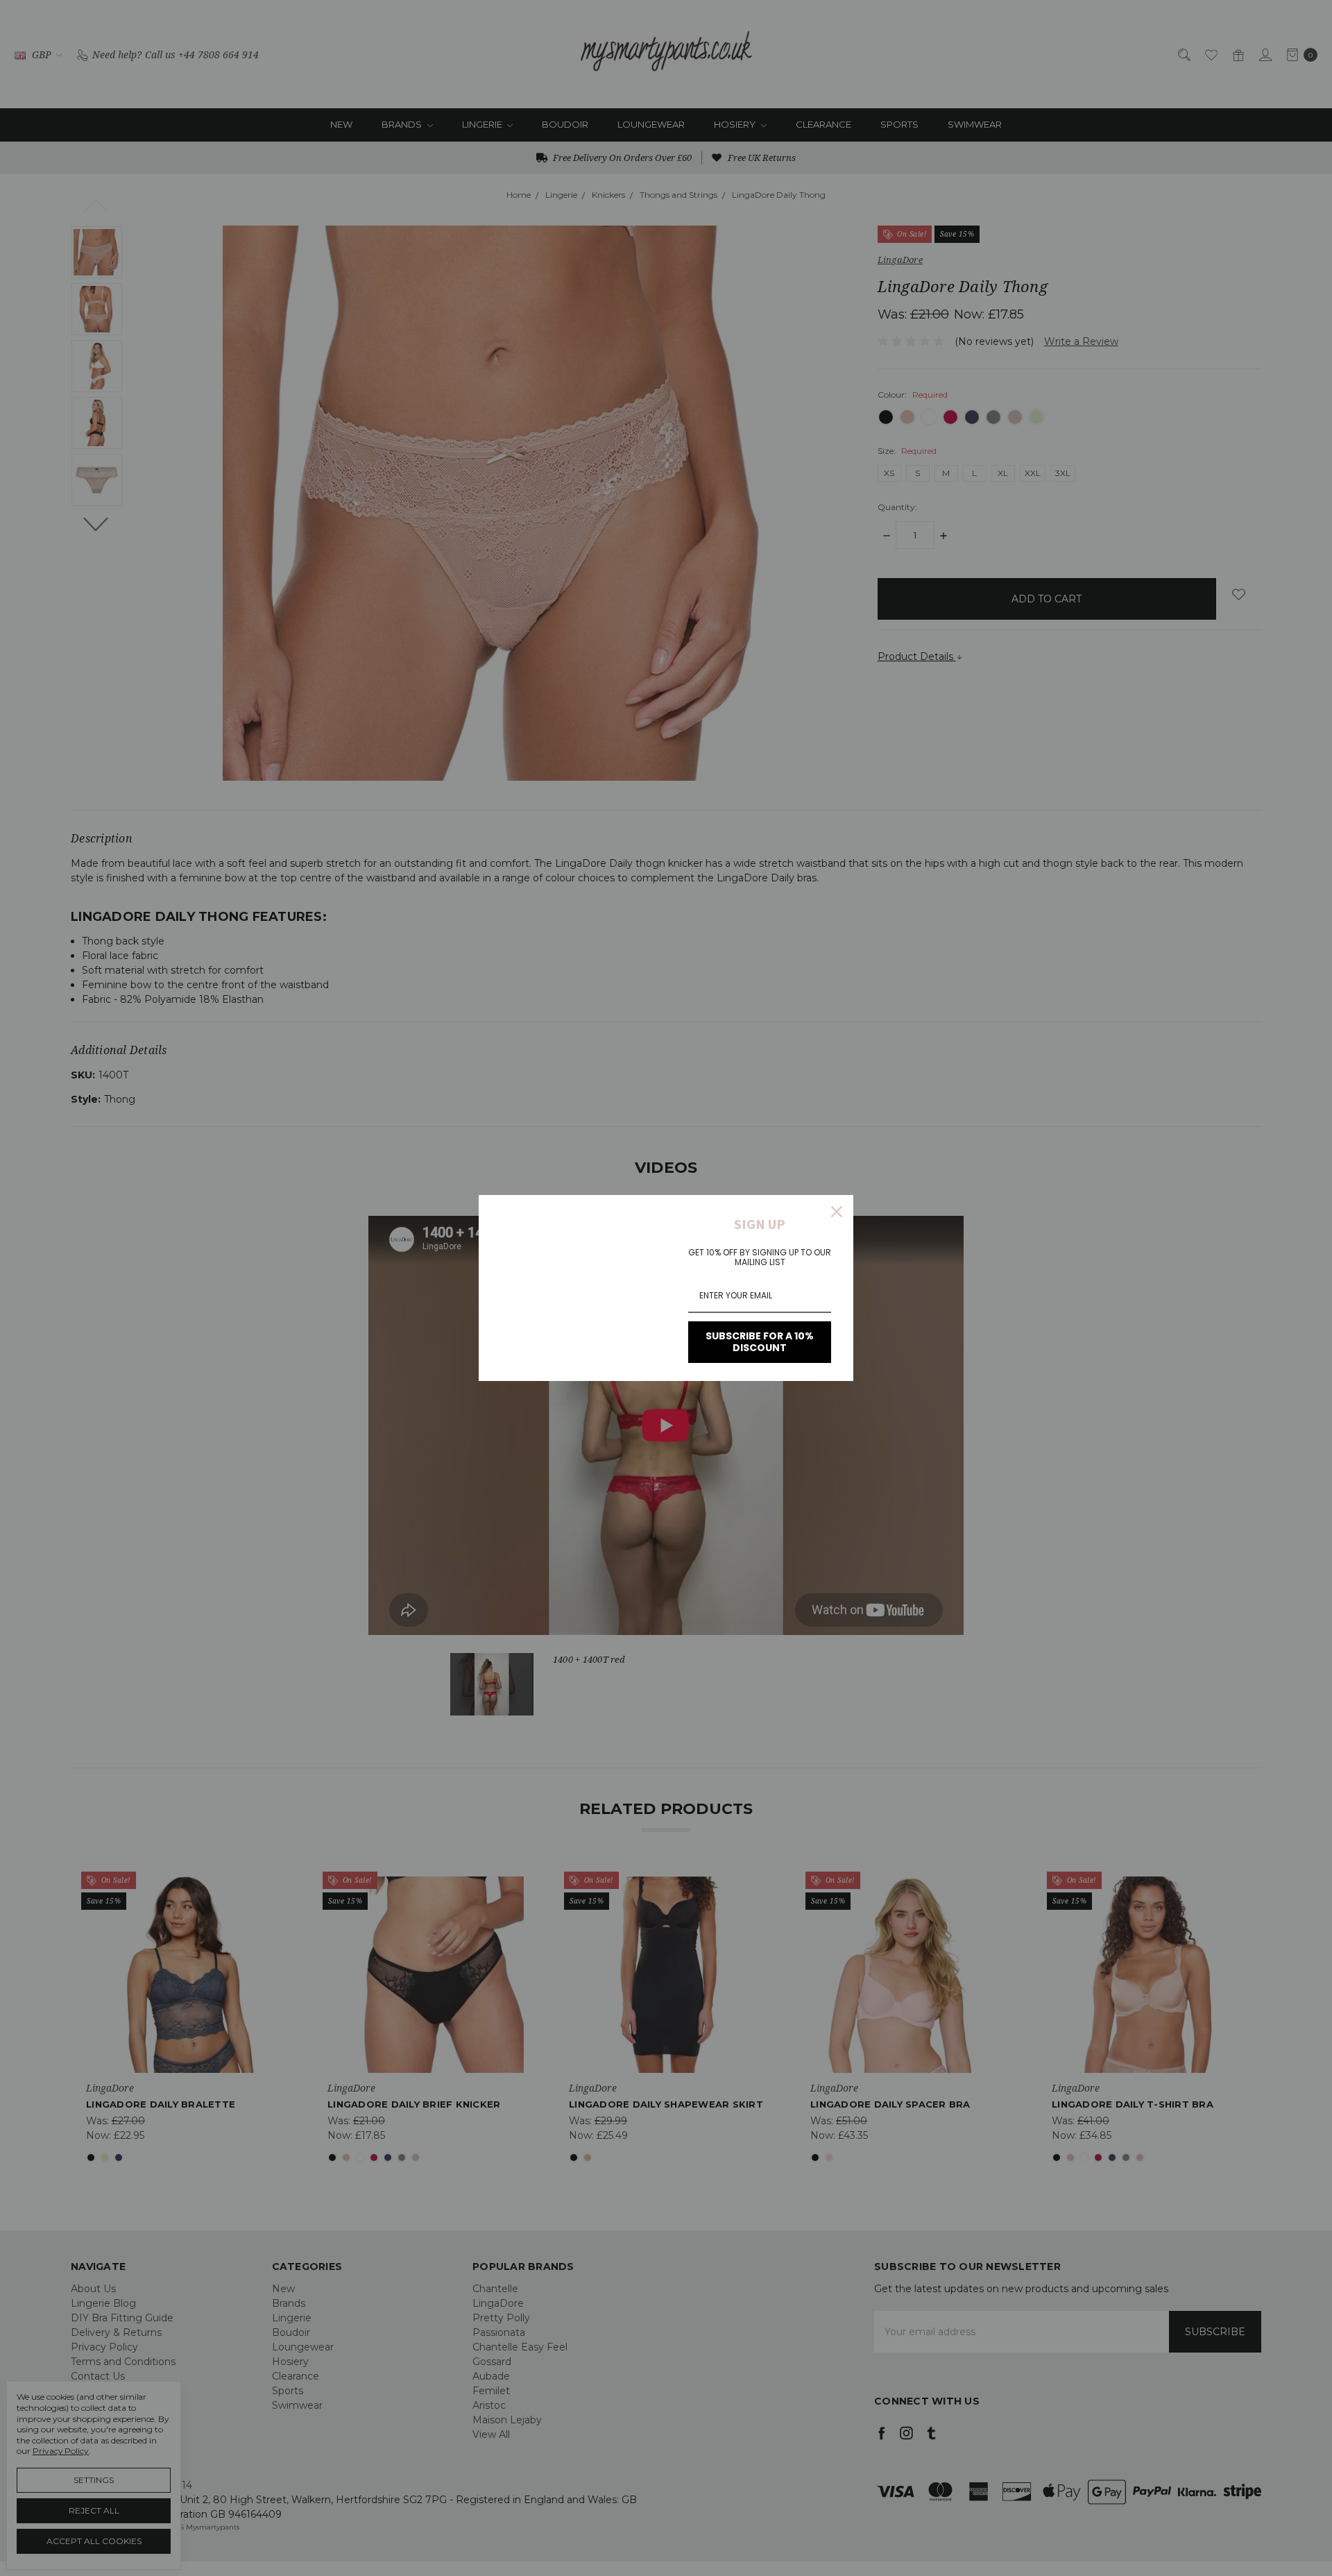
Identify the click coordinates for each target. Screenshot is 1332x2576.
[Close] (837, 1212)
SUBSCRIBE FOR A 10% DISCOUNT (760, 1342)
